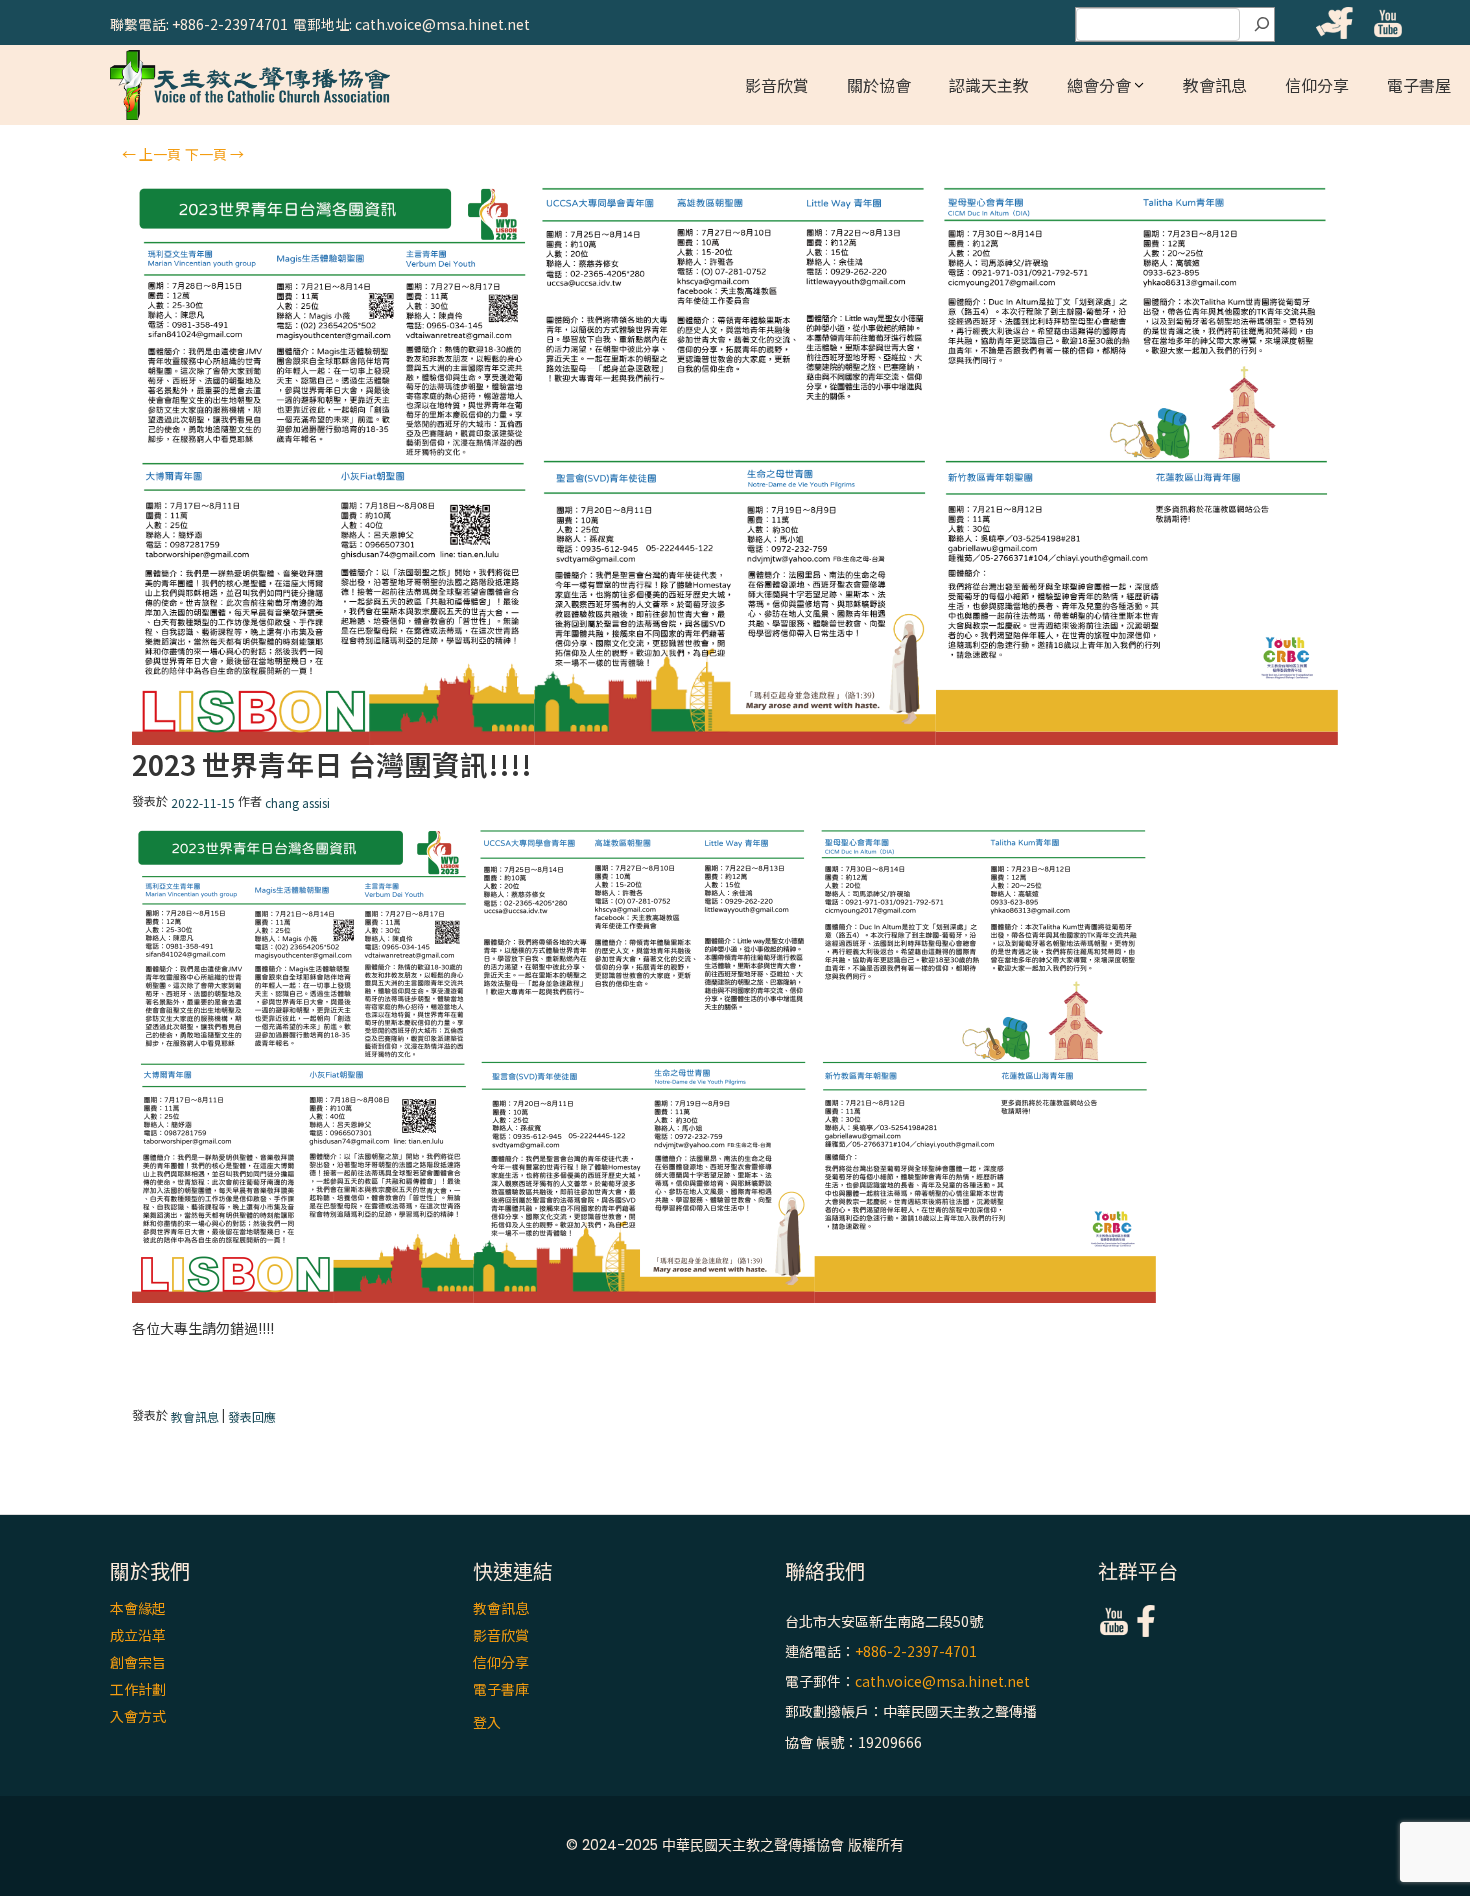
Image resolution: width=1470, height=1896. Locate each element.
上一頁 (151, 154)
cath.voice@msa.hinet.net (942, 1681)
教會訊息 (1215, 85)
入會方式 (138, 1716)
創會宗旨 (138, 1662)
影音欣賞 (777, 85)
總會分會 (1099, 85)
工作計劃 (138, 1689)
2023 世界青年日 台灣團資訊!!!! (332, 764)
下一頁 (214, 154)
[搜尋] (1262, 25)
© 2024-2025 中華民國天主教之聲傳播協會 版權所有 (735, 1845)
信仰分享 (1317, 85)
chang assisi (297, 803)
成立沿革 (138, 1635)
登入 (487, 1722)
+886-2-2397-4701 (916, 1651)
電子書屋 (1419, 85)
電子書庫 (501, 1689)
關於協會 (879, 85)
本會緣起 (138, 1608)
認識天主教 (989, 85)
